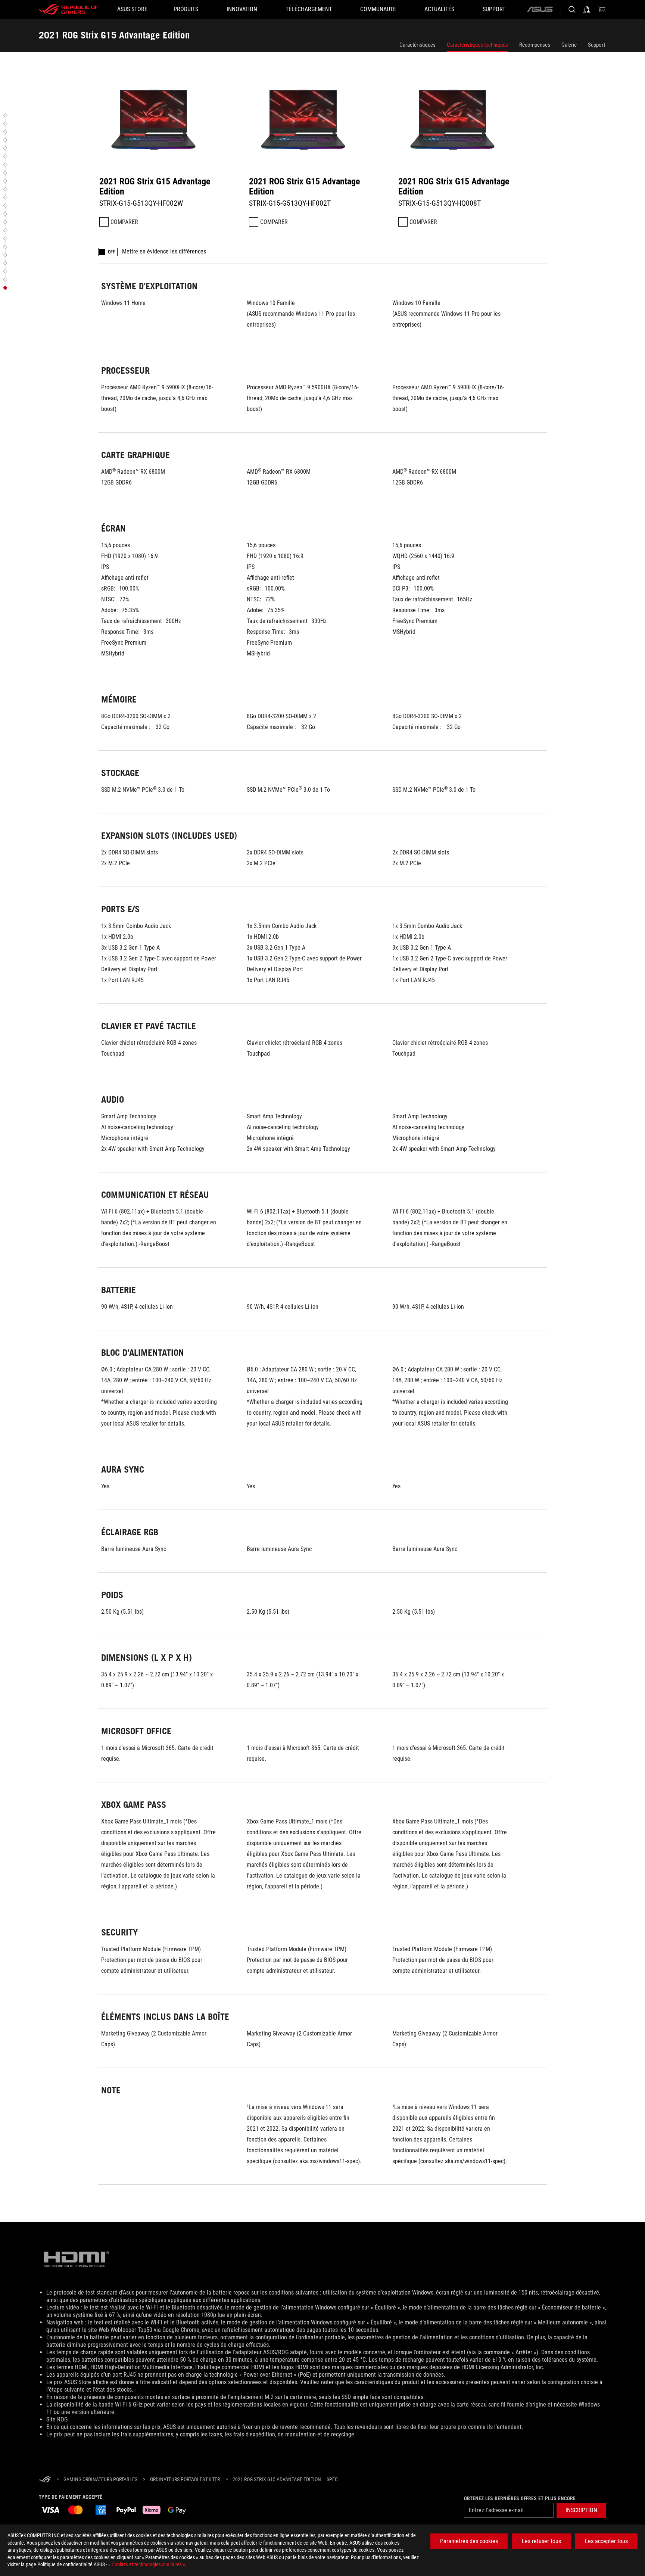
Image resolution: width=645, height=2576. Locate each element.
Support (596, 45)
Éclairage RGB (23, 230)
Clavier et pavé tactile (30, 181)
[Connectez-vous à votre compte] (587, 9)
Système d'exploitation (30, 115)
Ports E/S (18, 173)
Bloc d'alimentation (27, 214)
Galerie (569, 45)
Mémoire (18, 148)
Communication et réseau (33, 197)
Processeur (20, 124)
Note (14, 288)
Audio (15, 189)
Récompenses (535, 45)
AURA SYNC (20, 222)
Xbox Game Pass (25, 263)
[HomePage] (45, 2480)
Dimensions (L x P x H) (30, 247)
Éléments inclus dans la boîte (36, 280)
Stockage (18, 156)
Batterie (17, 206)
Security (17, 271)
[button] (35, 115)
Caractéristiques (417, 45)
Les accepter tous (606, 2541)
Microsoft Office (24, 255)
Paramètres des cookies (469, 2541)
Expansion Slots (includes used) (38, 165)
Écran (15, 140)
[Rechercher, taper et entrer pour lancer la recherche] (572, 9)
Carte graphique (24, 132)
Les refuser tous (541, 2541)
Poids (15, 239)
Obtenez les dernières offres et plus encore (520, 2498)
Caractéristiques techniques (477, 45)
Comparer (124, 222)
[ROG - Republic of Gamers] (69, 9)
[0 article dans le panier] (602, 9)
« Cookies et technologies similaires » (147, 2564)
